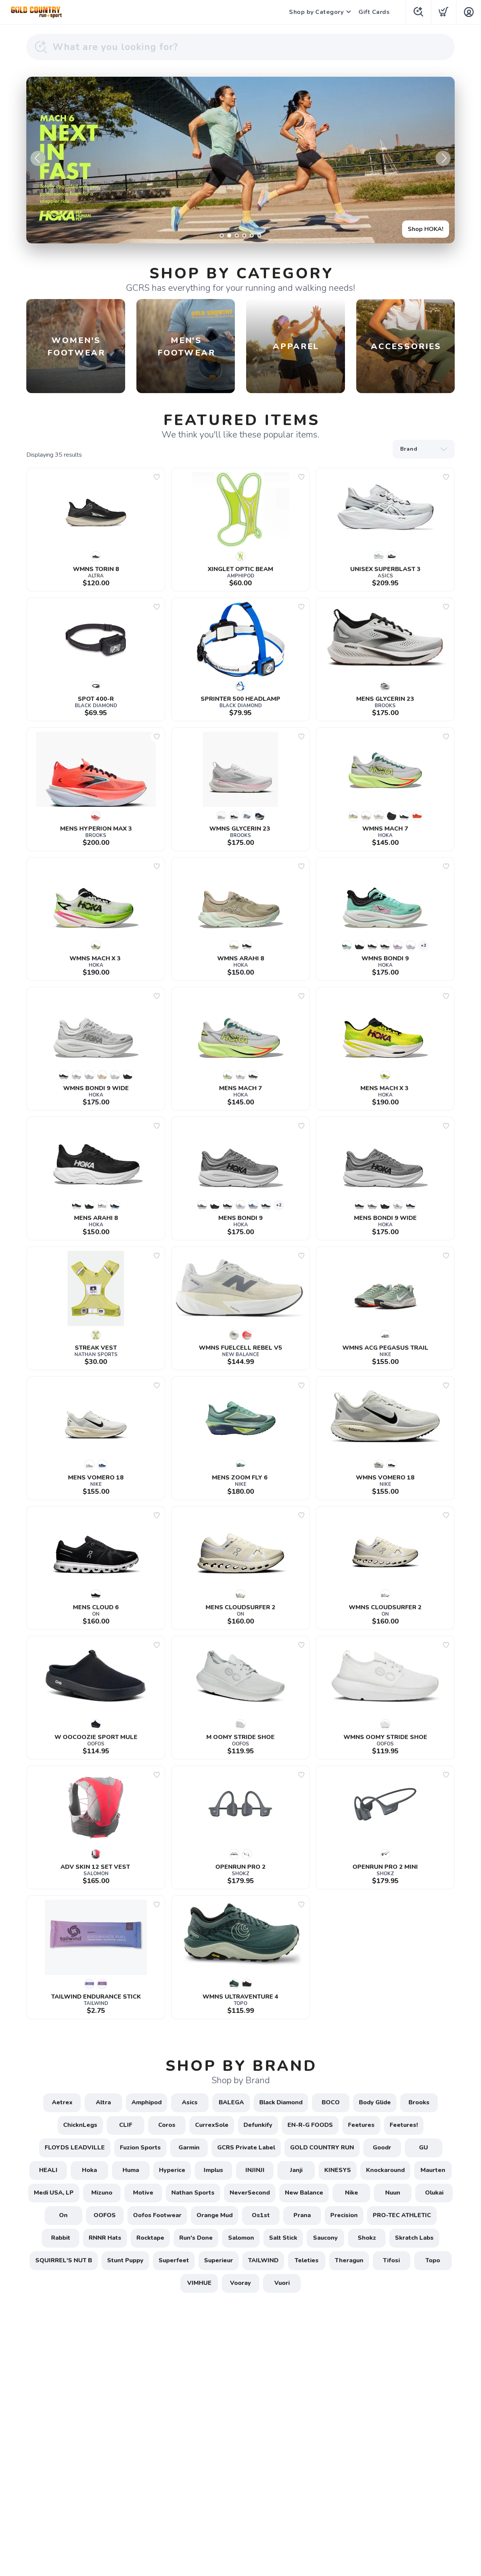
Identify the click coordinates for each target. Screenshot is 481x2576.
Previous (38, 158)
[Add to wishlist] (157, 477)
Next (443, 158)
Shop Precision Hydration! (406, 229)
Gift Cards (374, 12)
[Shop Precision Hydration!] (240, 160)
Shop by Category (316, 12)
